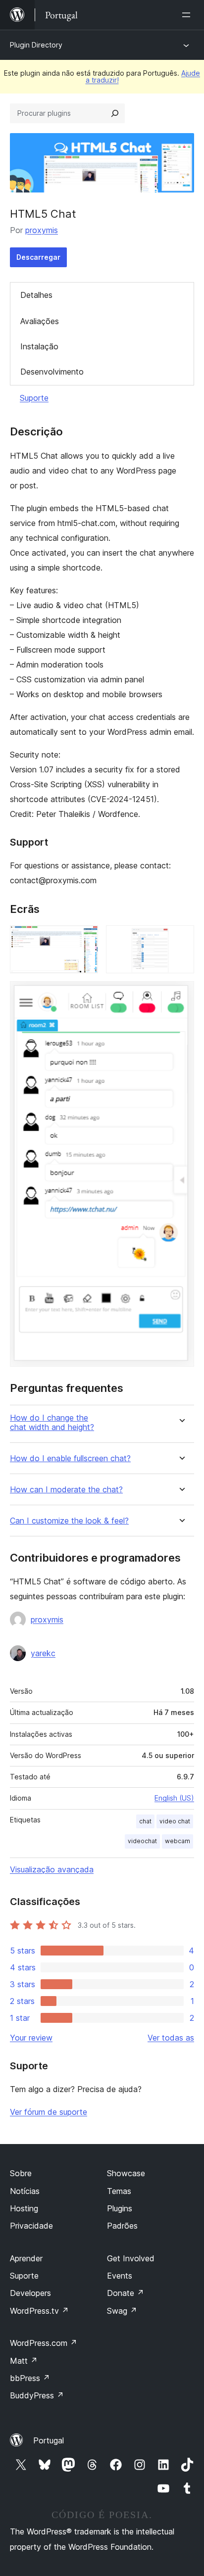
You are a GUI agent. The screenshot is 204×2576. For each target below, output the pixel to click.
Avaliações (40, 321)
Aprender (26, 2258)
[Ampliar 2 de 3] (181, 939)
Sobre (21, 2173)
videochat (142, 1841)
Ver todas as (171, 2038)
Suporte (34, 398)
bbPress (30, 2378)
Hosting (24, 2208)
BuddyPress (37, 2395)
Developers (30, 2293)
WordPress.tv (39, 2311)
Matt (24, 2361)
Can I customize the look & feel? (69, 1521)
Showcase (126, 2173)
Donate (126, 2293)
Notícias (25, 2191)
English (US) (174, 1798)
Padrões (122, 2226)
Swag (122, 2311)
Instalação (39, 346)
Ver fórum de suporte (49, 2112)
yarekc (43, 1653)
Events (120, 2276)
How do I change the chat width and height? (52, 1423)
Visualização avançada (52, 1869)
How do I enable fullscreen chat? (70, 1458)
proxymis (42, 230)
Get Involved (131, 2258)
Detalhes (36, 295)
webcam (178, 1841)
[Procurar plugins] (115, 113)
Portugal (49, 2440)
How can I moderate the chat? (66, 1490)
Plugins (120, 2208)
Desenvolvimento (52, 372)
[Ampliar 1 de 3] (85, 939)
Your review (31, 2038)
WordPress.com (44, 2343)
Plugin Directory (36, 45)
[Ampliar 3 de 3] (181, 995)
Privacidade (31, 2226)
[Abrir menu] (188, 15)
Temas (119, 2191)
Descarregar (38, 257)
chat (145, 1821)
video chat (175, 1821)
